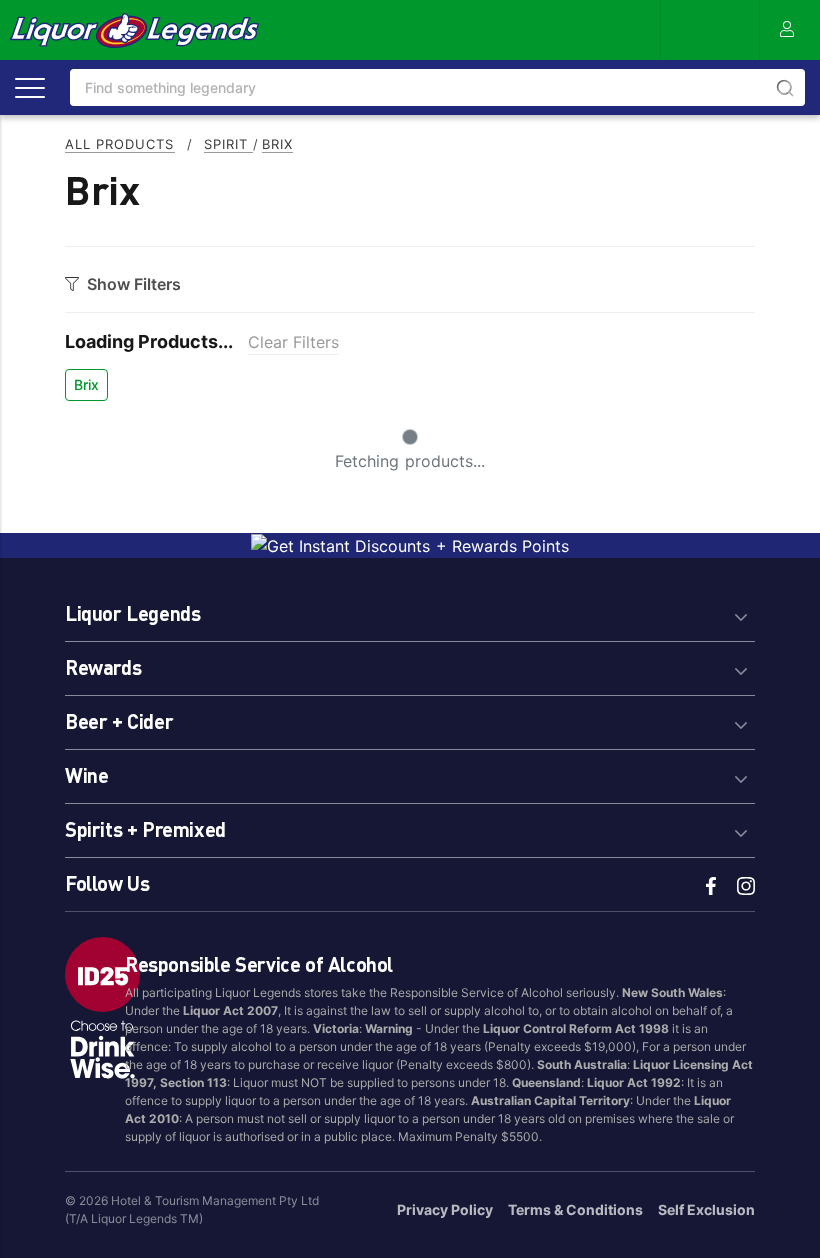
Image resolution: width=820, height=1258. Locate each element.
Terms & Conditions (575, 1209)
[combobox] (437, 87)
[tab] (410, 610)
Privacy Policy (445, 1209)
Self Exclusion (706, 1209)
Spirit (228, 144)
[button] (410, 610)
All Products (120, 144)
